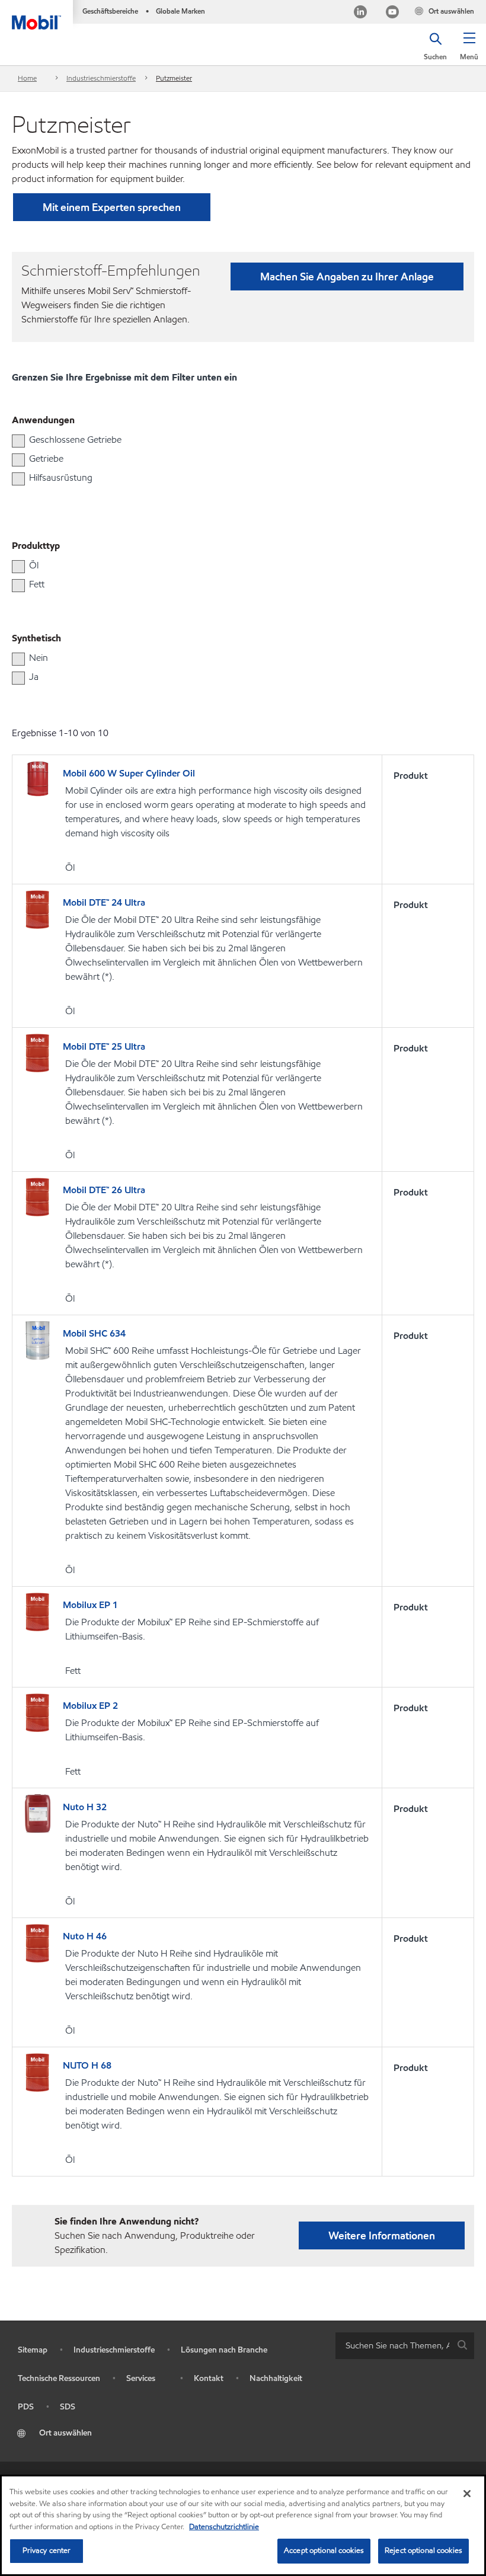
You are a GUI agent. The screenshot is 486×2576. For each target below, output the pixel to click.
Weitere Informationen (382, 2235)
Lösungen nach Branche (224, 2350)
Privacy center (47, 2551)
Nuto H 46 (85, 1936)
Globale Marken (180, 11)
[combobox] (405, 2346)
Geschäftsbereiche (110, 11)
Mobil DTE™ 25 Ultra (104, 1046)
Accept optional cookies (324, 2551)
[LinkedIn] (360, 13)
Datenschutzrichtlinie (224, 2527)
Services (141, 2378)
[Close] (467, 2494)
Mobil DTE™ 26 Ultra (104, 1190)
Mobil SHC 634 (94, 1333)
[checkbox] (18, 441)
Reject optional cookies (423, 2551)
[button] (469, 50)
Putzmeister (174, 78)
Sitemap (33, 2350)
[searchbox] (393, 2346)
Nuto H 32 (85, 1807)
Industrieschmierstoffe (101, 78)
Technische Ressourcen (59, 2378)
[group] (237, 440)
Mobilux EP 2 (90, 1706)
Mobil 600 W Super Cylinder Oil (129, 773)
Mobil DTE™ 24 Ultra (104, 902)
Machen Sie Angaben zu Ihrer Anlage (347, 277)
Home (27, 78)
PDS (26, 2407)
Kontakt (209, 2378)
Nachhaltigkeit (276, 2378)
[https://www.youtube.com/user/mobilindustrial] (392, 13)
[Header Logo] (36, 15)
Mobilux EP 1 (90, 1605)
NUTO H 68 (87, 2065)
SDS (68, 2407)
